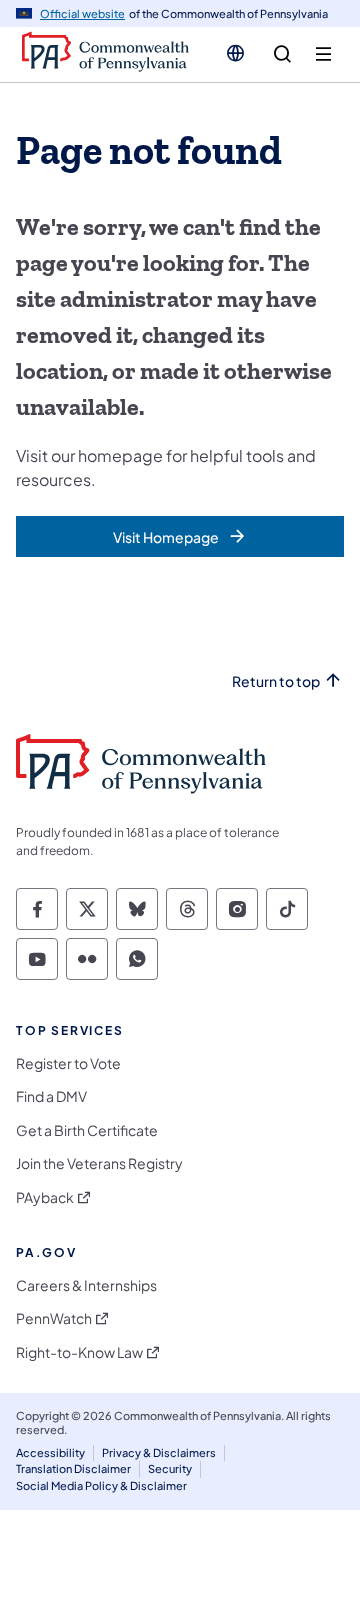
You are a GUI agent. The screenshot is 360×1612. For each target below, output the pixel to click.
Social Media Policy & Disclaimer (101, 1485)
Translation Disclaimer (73, 1468)
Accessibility (50, 1452)
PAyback (45, 1197)
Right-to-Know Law (79, 1352)
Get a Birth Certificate (87, 1130)
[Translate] (235, 53)
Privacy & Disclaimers (159, 1452)
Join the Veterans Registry (99, 1163)
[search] (282, 54)
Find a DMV (51, 1096)
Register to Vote (68, 1063)
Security (170, 1468)
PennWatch (54, 1318)
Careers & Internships (86, 1285)
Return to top (276, 681)
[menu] (323, 54)
